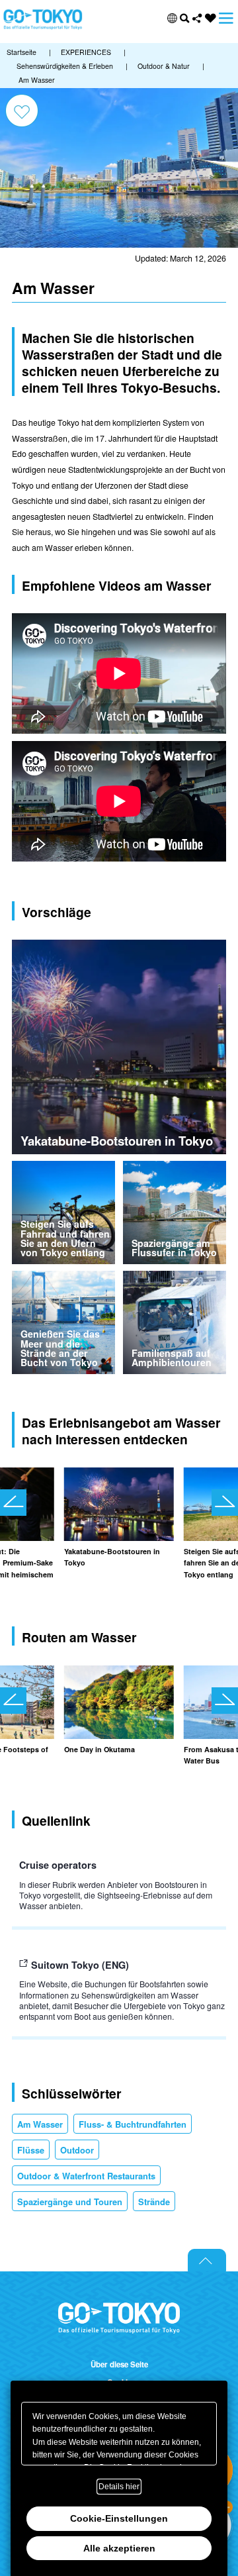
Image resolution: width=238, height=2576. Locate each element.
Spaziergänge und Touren (70, 2202)
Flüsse (31, 2150)
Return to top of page (207, 2260)
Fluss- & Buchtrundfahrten (133, 2124)
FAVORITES (211, 18)
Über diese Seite (119, 2365)
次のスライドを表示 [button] (225, 1503)
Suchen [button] (185, 18)
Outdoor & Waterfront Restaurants (86, 2176)
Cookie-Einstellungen (119, 2518)
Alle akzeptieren (119, 2548)
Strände (154, 2202)
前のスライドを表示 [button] (13, 1503)
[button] (172, 18)
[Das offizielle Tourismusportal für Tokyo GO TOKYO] (43, 20)
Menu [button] (226, 18)
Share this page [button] (197, 18)
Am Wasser (40, 2124)
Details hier (119, 2487)
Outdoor (77, 2150)
